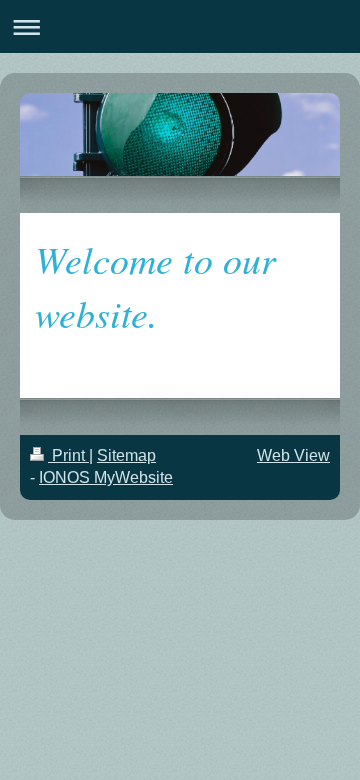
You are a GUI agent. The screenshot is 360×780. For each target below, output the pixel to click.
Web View (293, 455)
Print (68, 455)
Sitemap (126, 455)
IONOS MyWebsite (106, 477)
